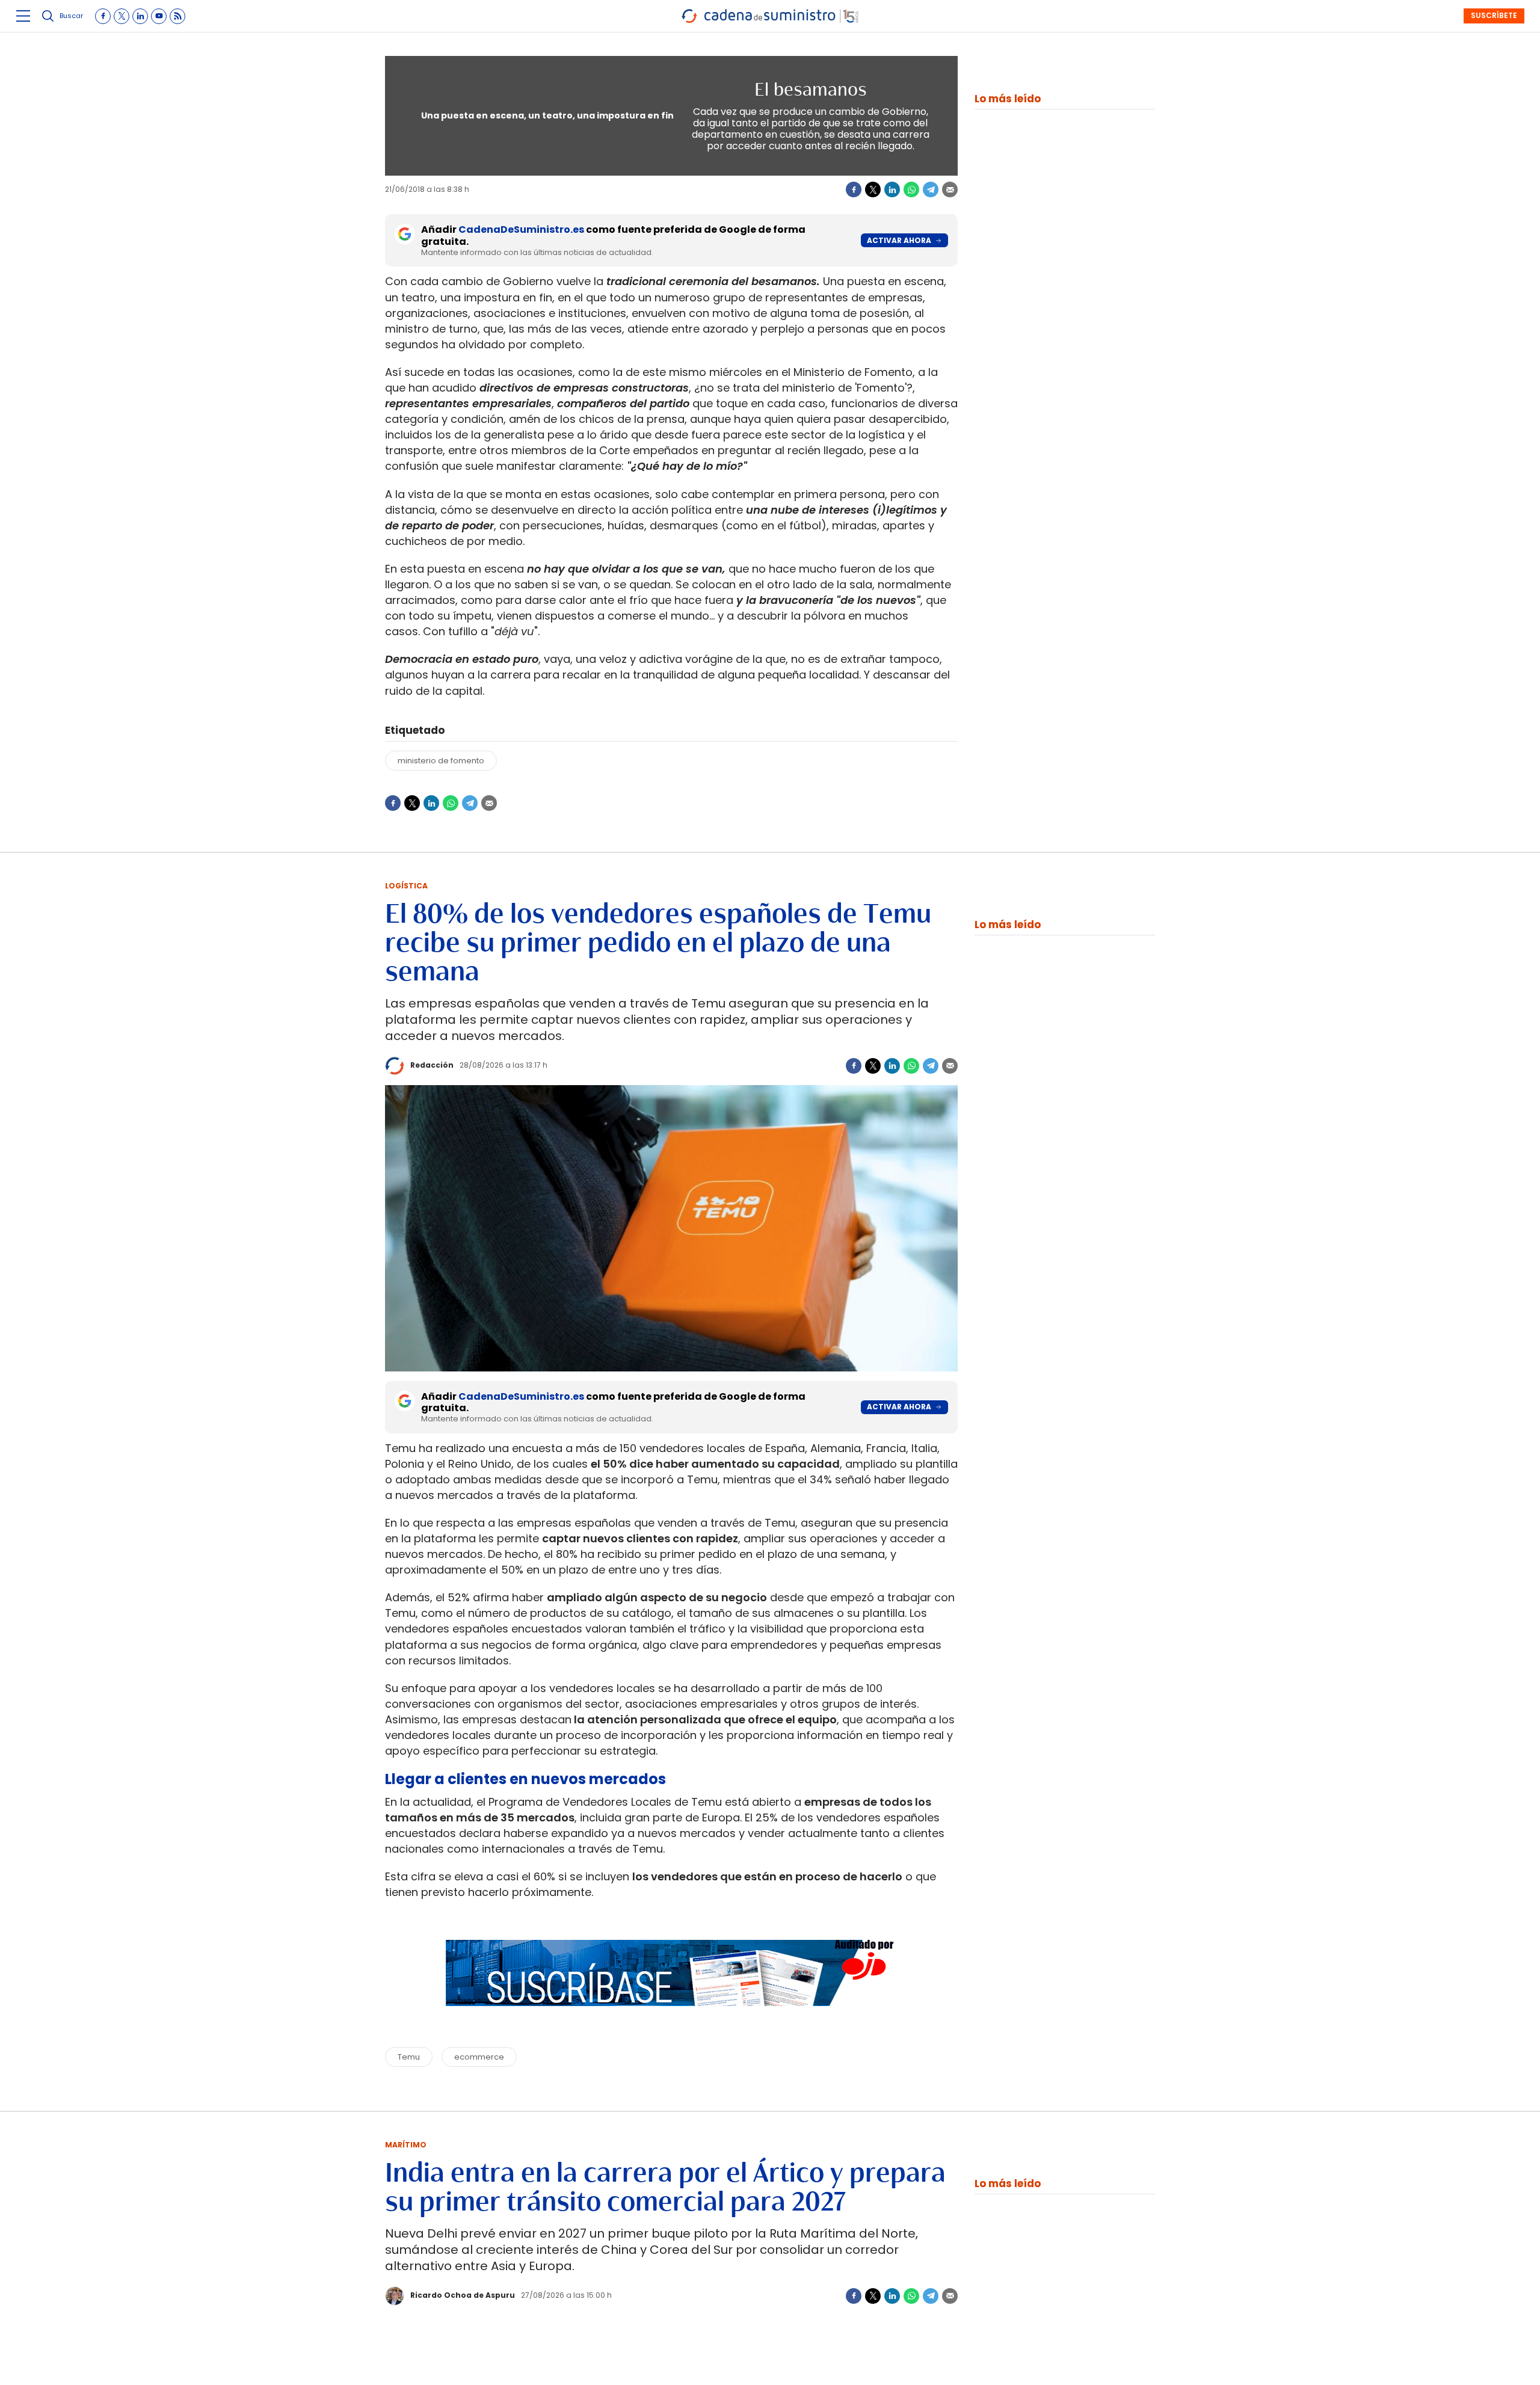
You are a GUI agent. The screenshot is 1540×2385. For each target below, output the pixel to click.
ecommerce (479, 2057)
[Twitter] (873, 189)
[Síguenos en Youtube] (159, 16)
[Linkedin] (892, 189)
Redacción (432, 1065)
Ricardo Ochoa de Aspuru (463, 2295)
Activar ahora (899, 240)
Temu (409, 2057)
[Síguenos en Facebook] (103, 16)
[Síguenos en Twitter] (122, 16)
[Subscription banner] (671, 2017)
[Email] (950, 189)
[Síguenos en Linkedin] (140, 16)
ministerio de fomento (441, 761)
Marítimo (406, 2145)
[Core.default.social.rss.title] (177, 16)
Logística (406, 886)
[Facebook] (854, 189)
